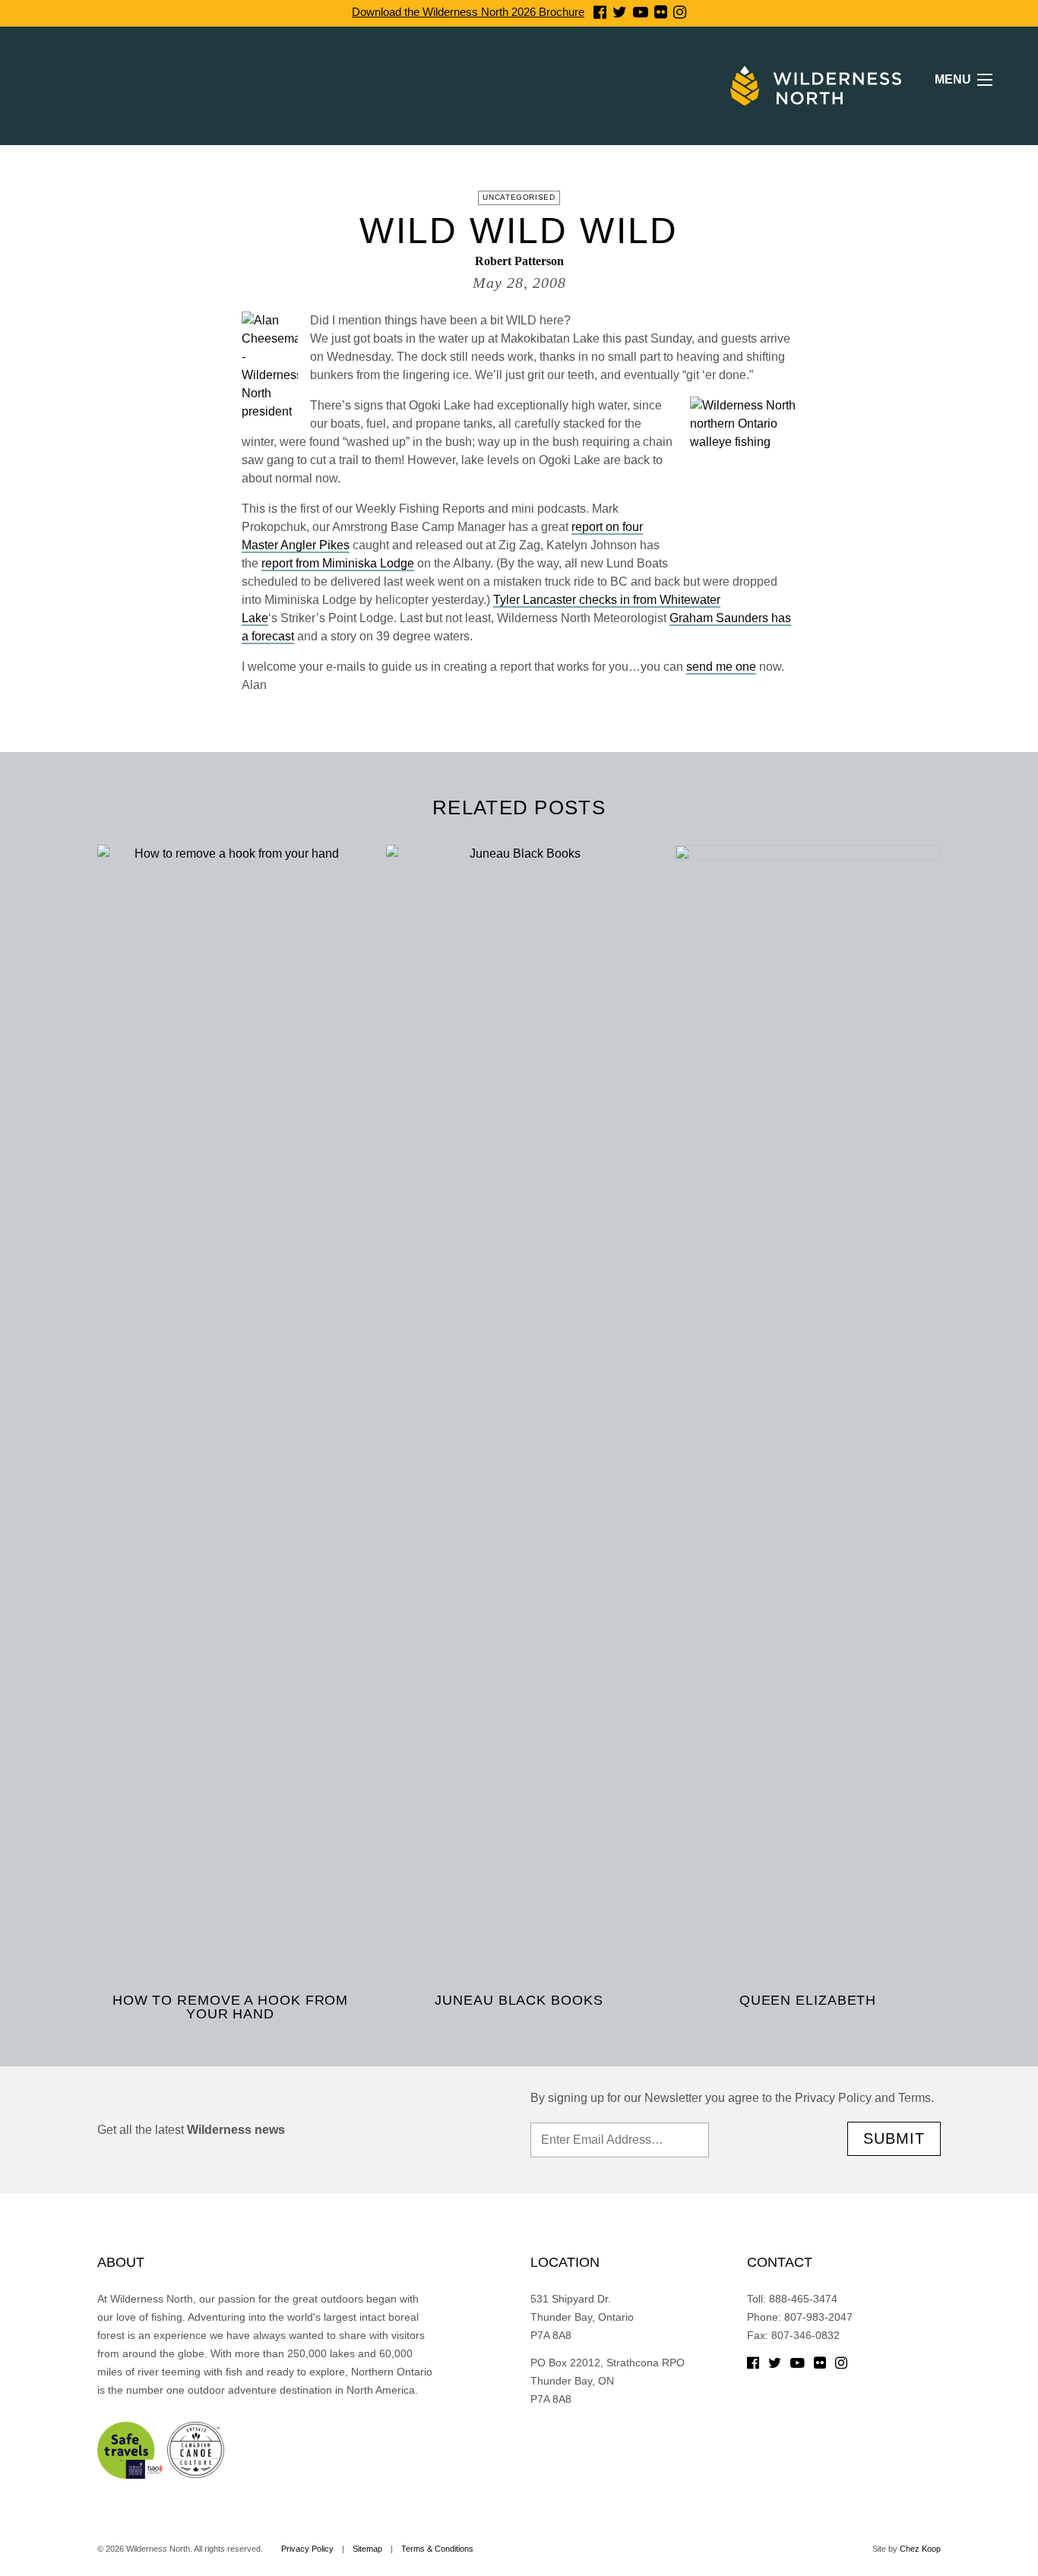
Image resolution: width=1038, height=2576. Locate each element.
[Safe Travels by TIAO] (131, 2449)
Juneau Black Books (519, 2000)
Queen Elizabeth (808, 2000)
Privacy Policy (307, 2549)
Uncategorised (519, 197)
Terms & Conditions (437, 2549)
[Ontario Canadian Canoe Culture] (196, 2449)
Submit (894, 2138)
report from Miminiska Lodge (338, 563)
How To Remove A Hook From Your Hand (231, 2007)
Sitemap (367, 2549)
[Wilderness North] (816, 86)
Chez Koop (920, 2549)
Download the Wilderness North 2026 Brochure (468, 12)
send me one (721, 667)
